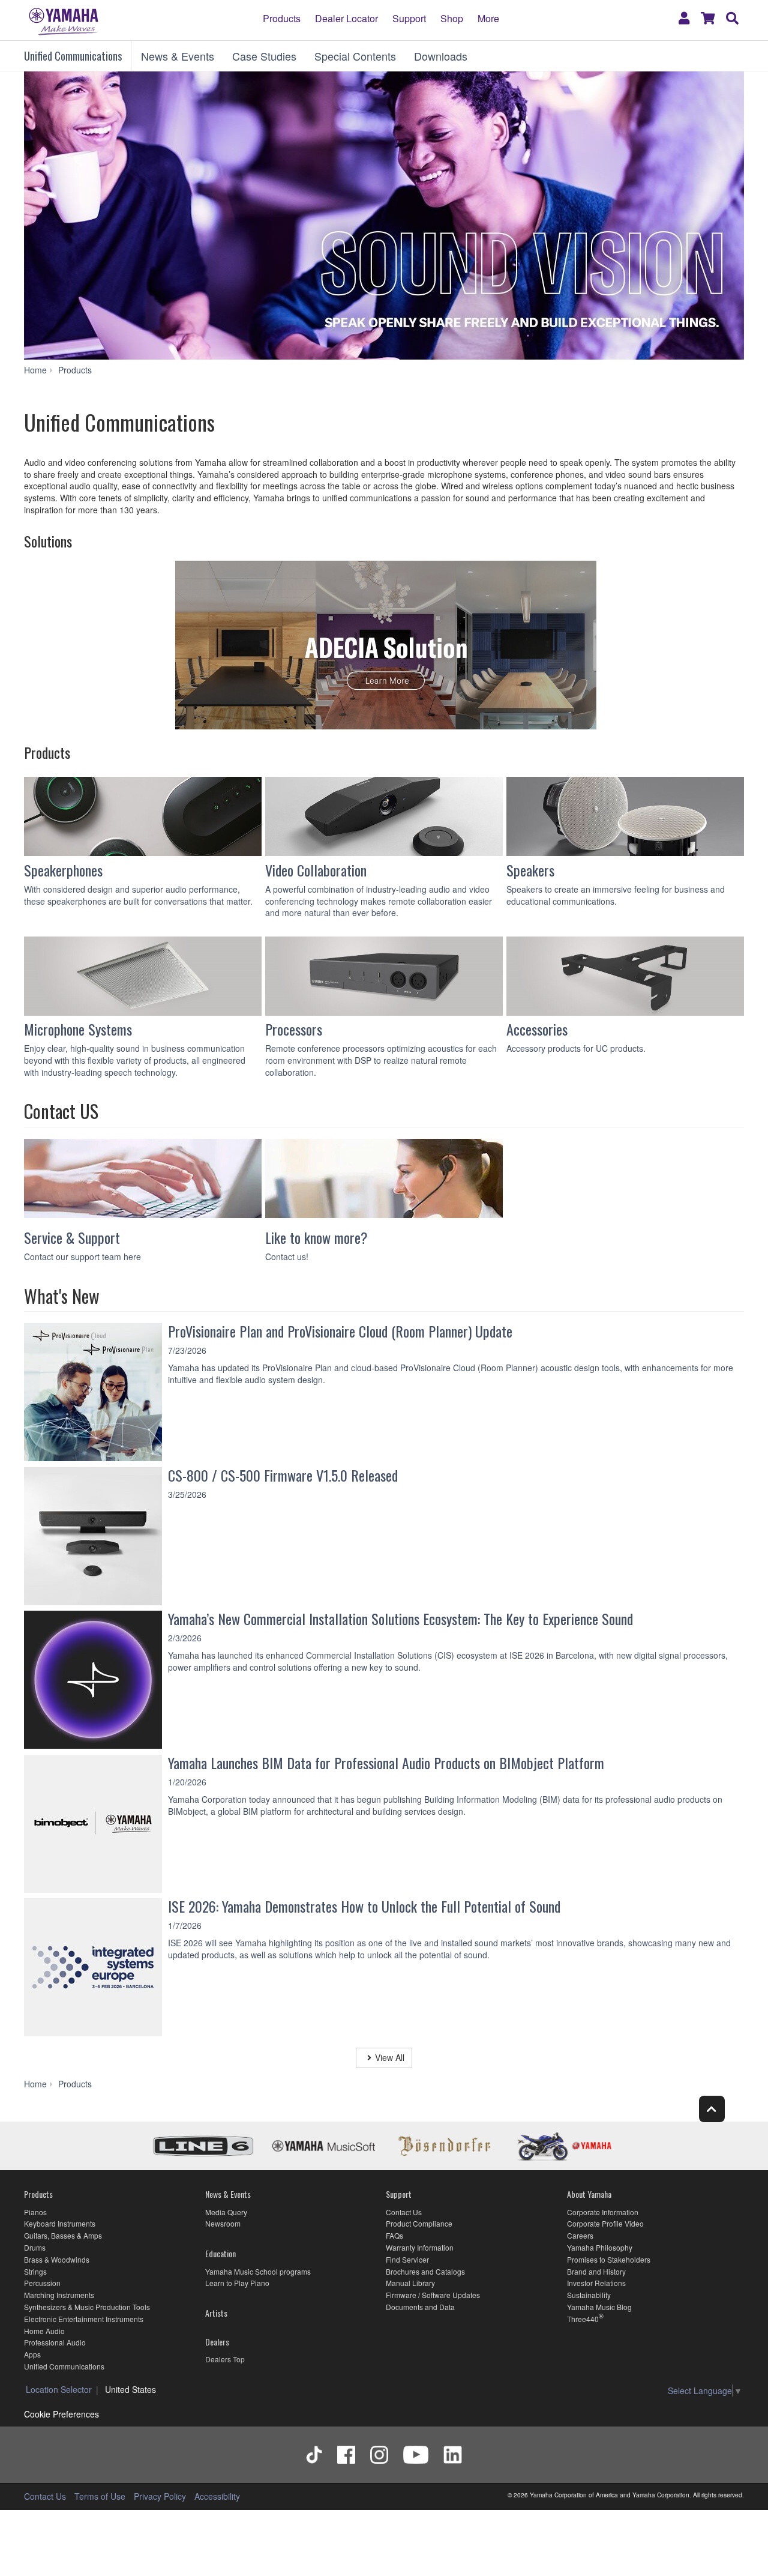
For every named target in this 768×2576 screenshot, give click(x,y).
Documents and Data (420, 2307)
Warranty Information (420, 2247)
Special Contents (355, 56)
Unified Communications (73, 56)
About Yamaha (589, 2194)
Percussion (42, 2283)
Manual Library (410, 2283)
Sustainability (589, 2295)
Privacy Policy (160, 2496)
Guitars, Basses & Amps (63, 2235)
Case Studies (264, 56)
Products (282, 18)
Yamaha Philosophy (600, 2247)
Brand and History (596, 2271)
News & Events (178, 56)
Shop (452, 18)
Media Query (226, 2212)
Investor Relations (596, 2283)
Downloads (441, 56)
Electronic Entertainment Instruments (84, 2319)
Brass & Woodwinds (57, 2259)
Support (409, 18)
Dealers (217, 2342)
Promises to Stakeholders (609, 2259)
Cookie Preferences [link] (61, 2414)
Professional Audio (55, 2342)
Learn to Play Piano (237, 2283)
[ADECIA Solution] (384, 647)
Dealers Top (225, 2359)
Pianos (35, 2212)
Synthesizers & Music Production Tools (87, 2307)
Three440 (583, 2319)
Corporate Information (603, 2212)
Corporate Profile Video (605, 2223)
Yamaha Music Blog (599, 2307)
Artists (216, 2313)
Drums (35, 2247)
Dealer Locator (346, 18)
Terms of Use (100, 2496)
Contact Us (404, 2212)
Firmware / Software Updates (433, 2295)
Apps (32, 2354)
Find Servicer (407, 2259)
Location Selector (59, 2389)
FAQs (394, 2235)
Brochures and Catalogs (425, 2271)
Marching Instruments (59, 2295)
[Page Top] (712, 2109)
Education (220, 2253)
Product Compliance (419, 2223)
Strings (35, 2271)
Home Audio (44, 2331)
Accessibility (217, 2496)
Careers (580, 2235)
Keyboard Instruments (60, 2223)
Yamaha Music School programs (258, 2271)
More (488, 18)
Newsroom (223, 2223)
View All (390, 2057)
